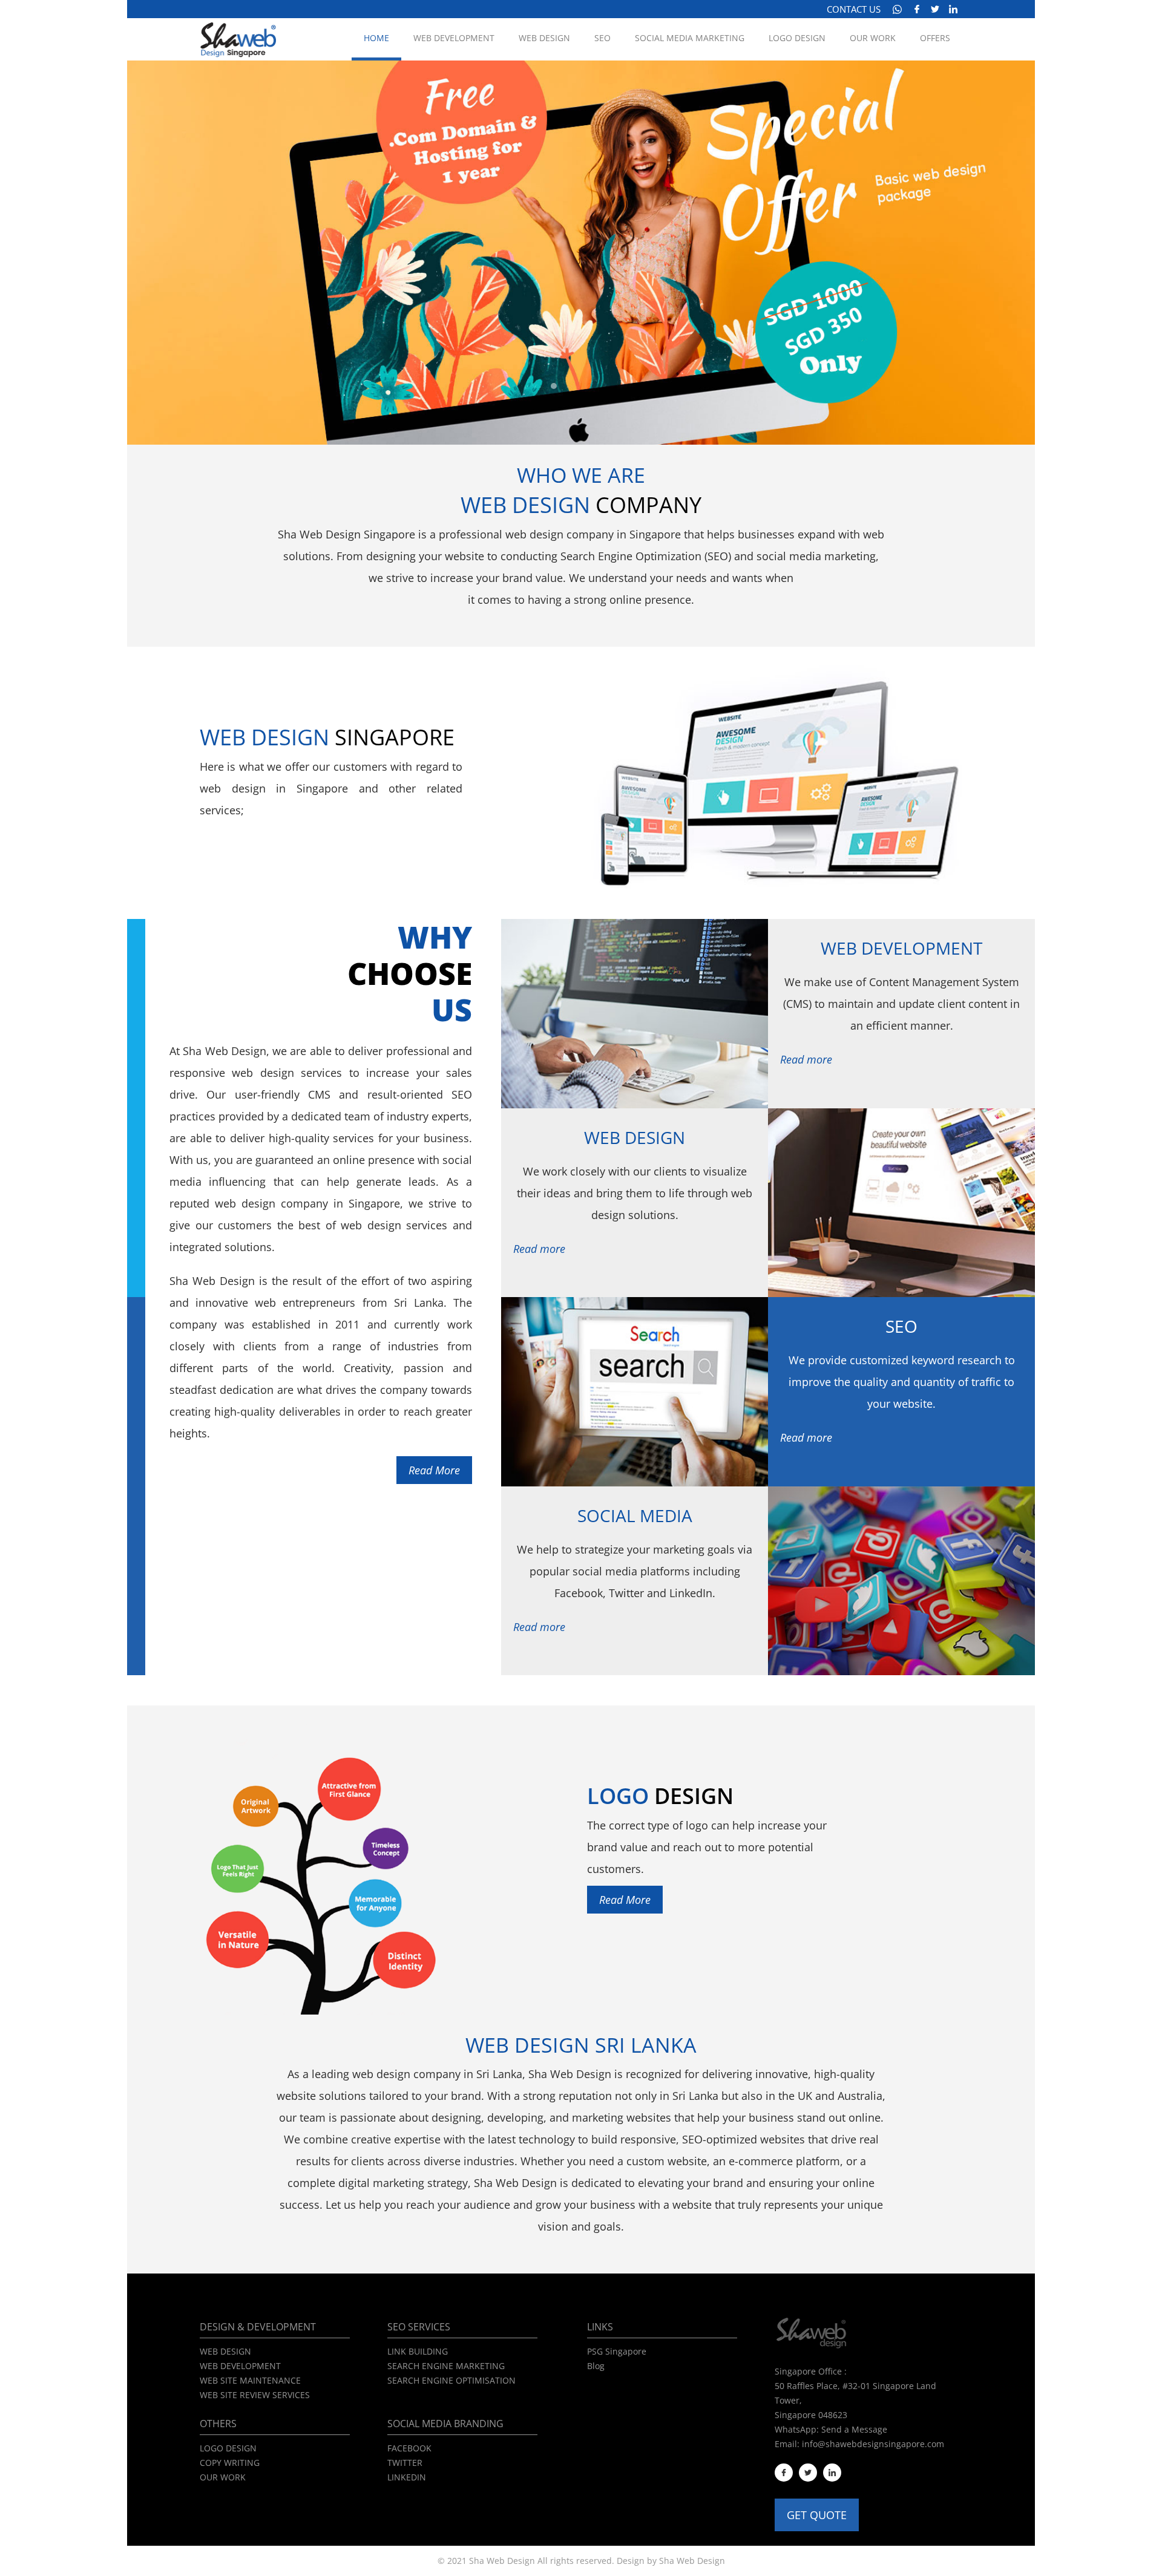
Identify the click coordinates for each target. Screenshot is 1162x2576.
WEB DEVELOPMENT (240, 2366)
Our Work (873, 38)
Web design (544, 38)
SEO (602, 38)
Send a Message (854, 2429)
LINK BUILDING (418, 2351)
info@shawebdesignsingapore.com (873, 2444)
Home (376, 38)
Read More (434, 1470)
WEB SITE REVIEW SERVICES (255, 2395)
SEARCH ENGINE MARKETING (446, 2366)
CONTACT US (854, 9)
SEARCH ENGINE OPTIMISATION (451, 2380)
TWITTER (405, 2463)
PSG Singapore (617, 2351)
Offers (935, 38)
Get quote (817, 2515)
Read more (806, 1059)
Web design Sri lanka (581, 2045)
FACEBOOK (409, 2448)
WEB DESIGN (225, 2351)
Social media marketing (690, 38)
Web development (454, 38)
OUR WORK (223, 2477)
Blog (596, 2366)
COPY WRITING (230, 2463)
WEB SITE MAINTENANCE (250, 2380)
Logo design (797, 38)
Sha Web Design (692, 2561)
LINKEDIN (407, 2477)
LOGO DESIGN (228, 2448)
